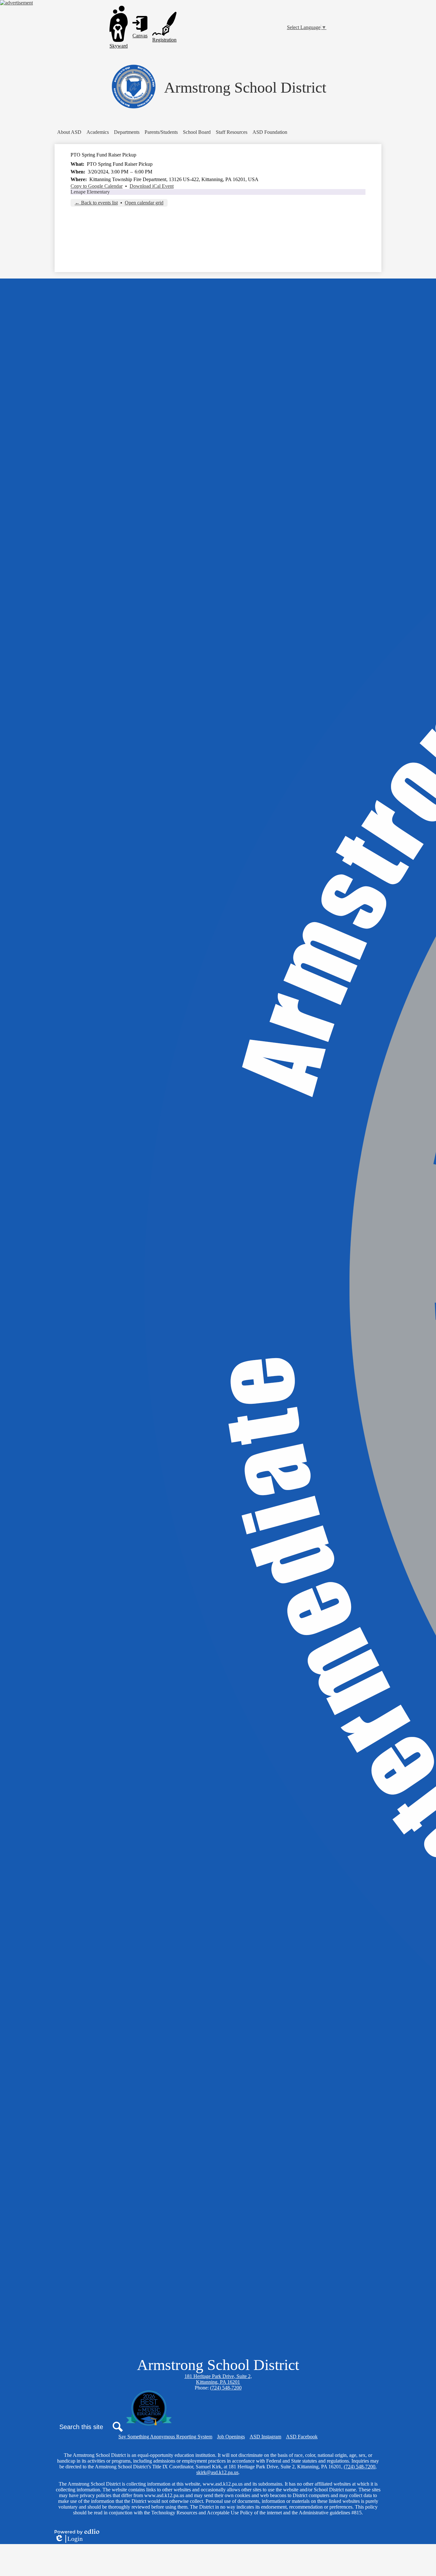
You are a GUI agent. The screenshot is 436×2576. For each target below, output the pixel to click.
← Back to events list (96, 203)
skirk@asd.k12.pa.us (217, 2472)
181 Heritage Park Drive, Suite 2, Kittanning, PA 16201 (218, 2379)
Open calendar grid (144, 203)
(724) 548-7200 (226, 2388)
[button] (69, 132)
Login (69, 2539)
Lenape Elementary (90, 192)
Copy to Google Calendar (97, 186)
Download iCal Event (152, 186)
